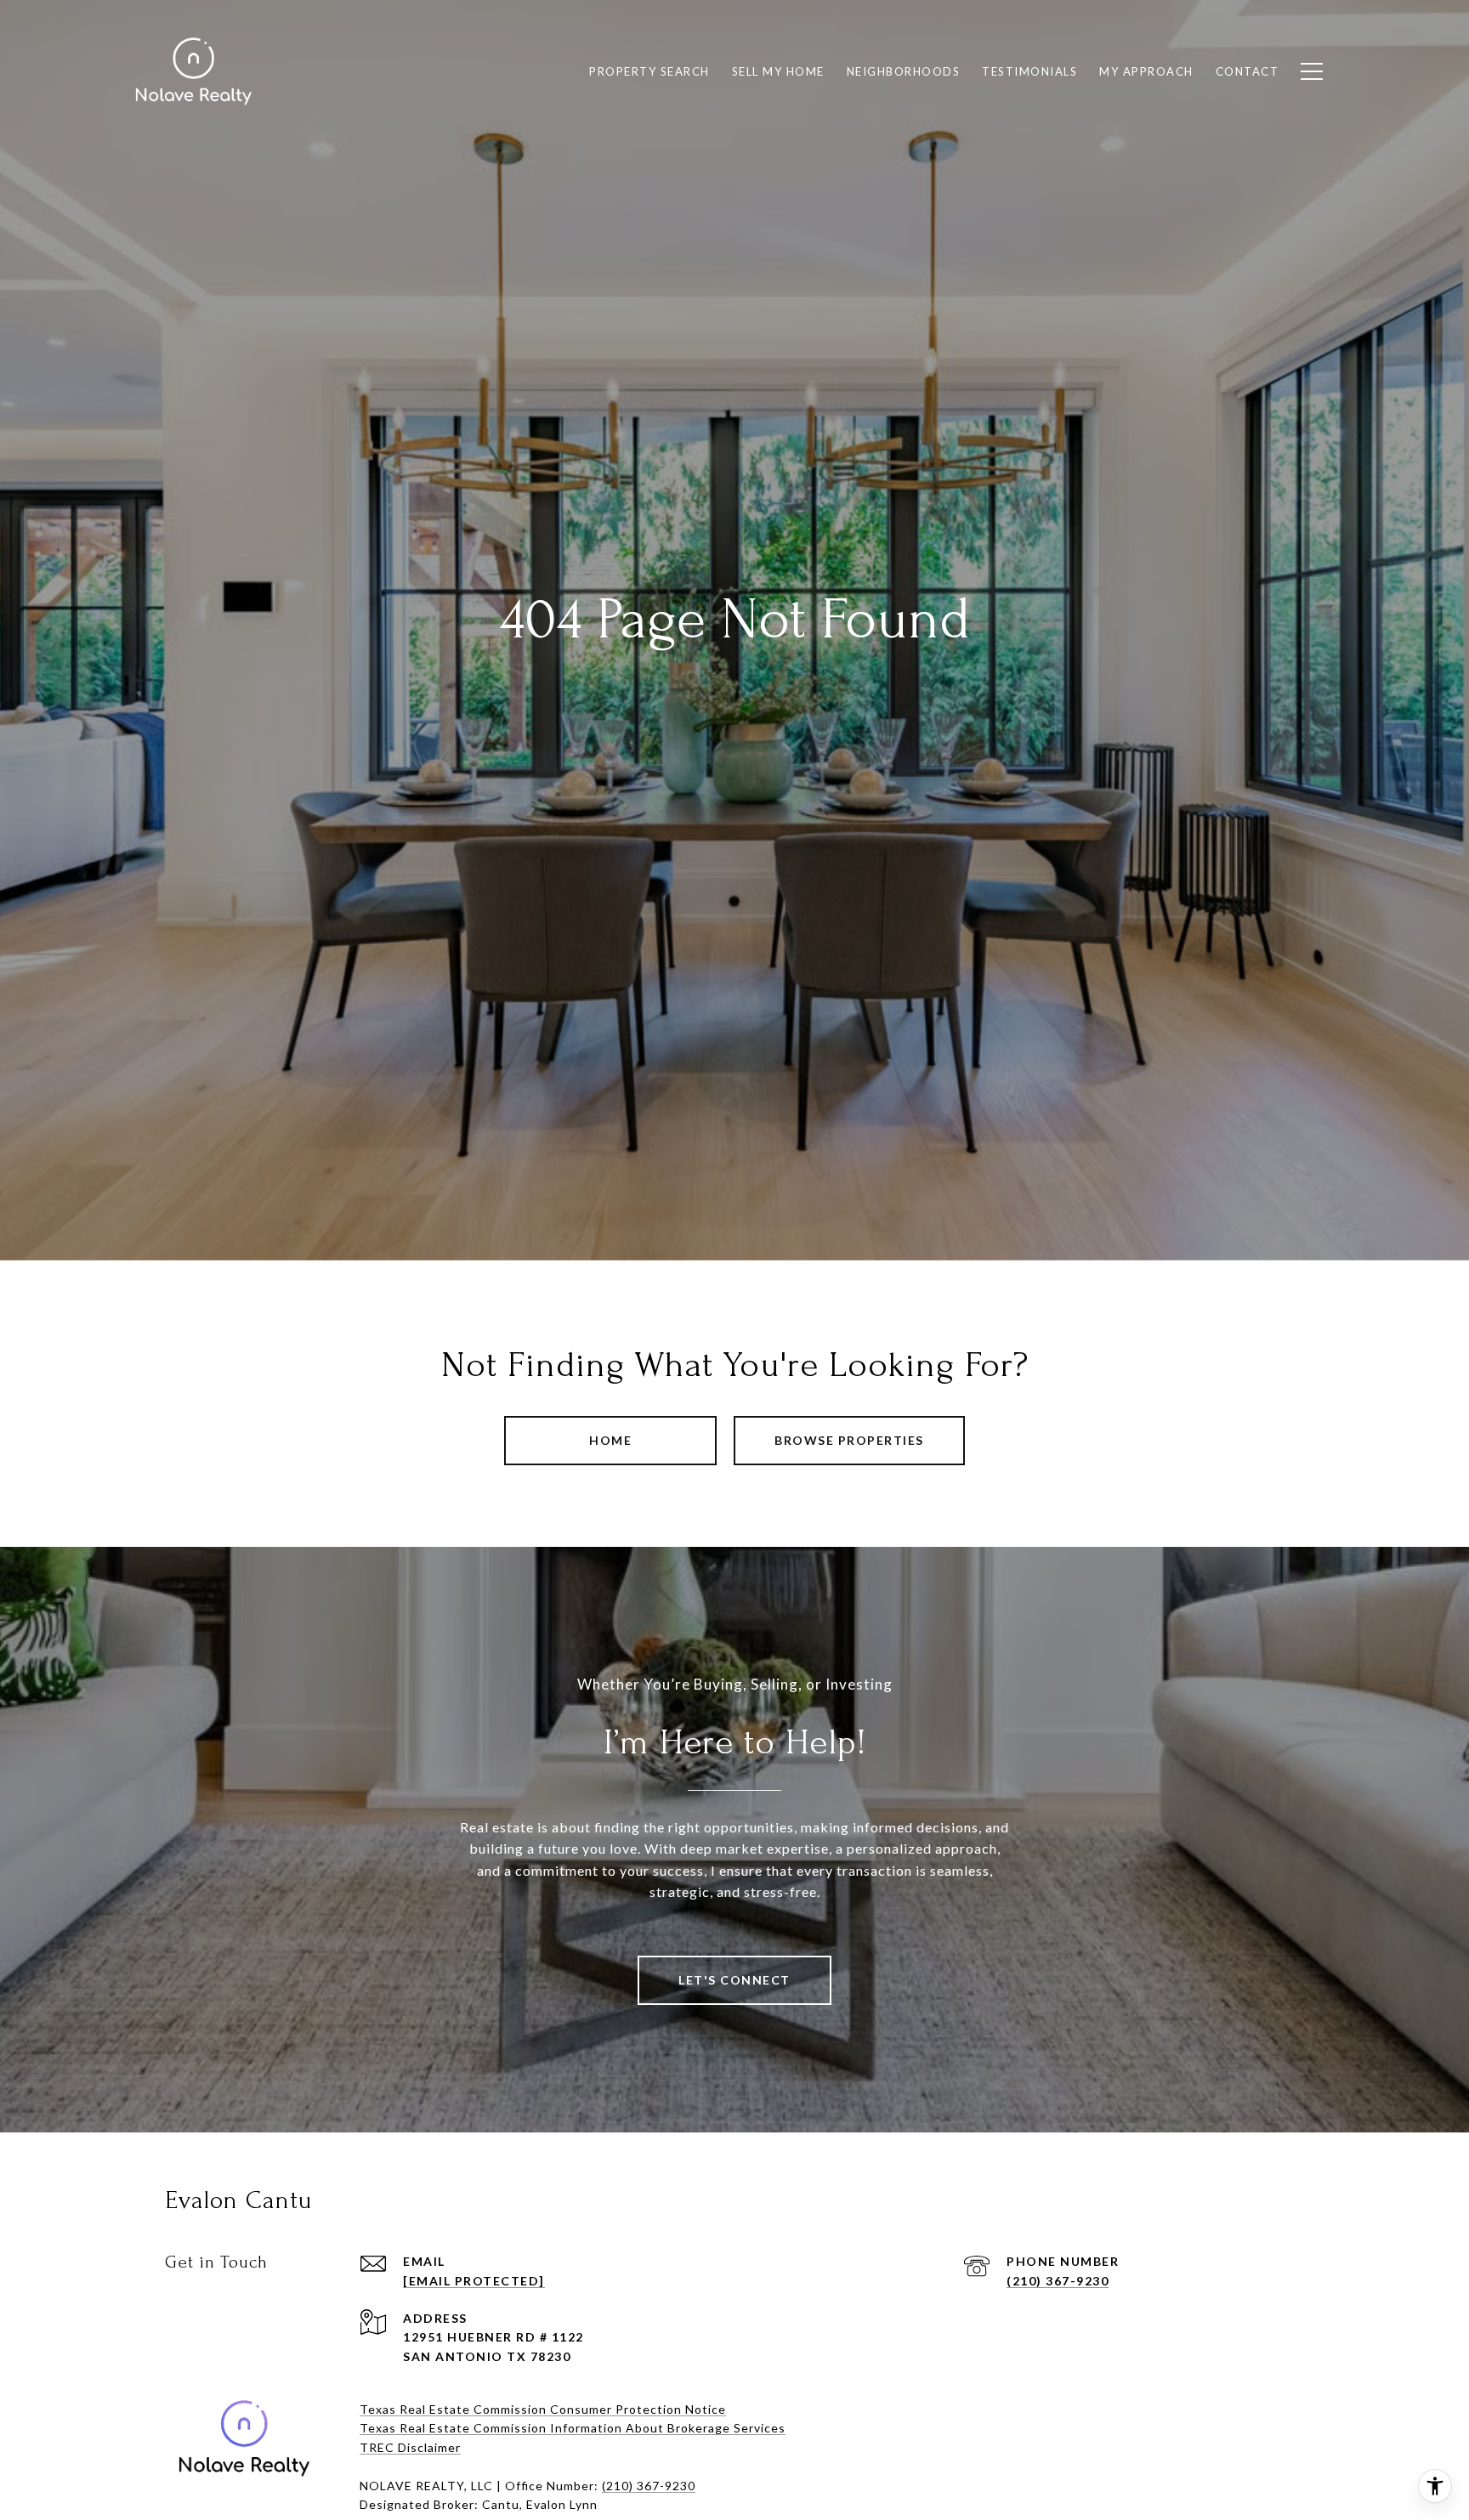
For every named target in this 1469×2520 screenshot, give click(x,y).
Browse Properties (849, 1440)
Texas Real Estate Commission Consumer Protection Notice (543, 2409)
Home (610, 1440)
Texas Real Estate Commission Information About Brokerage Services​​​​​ (573, 2428)
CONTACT (1248, 71)
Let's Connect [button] (734, 1980)
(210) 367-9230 (1058, 2281)
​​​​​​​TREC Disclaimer (410, 2447)
